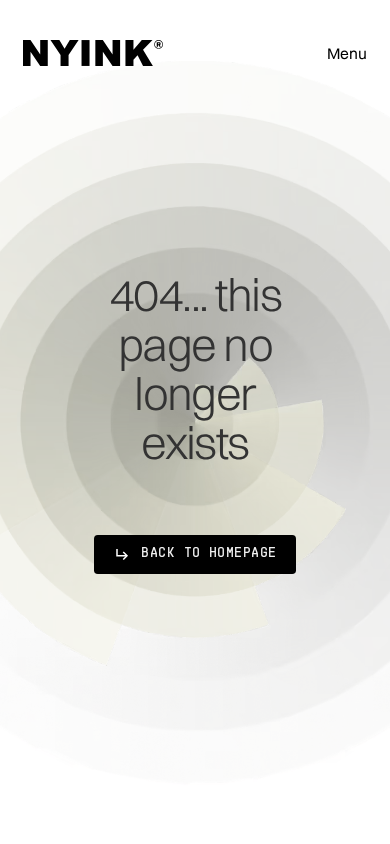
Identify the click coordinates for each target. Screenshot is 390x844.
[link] (194, 554)
